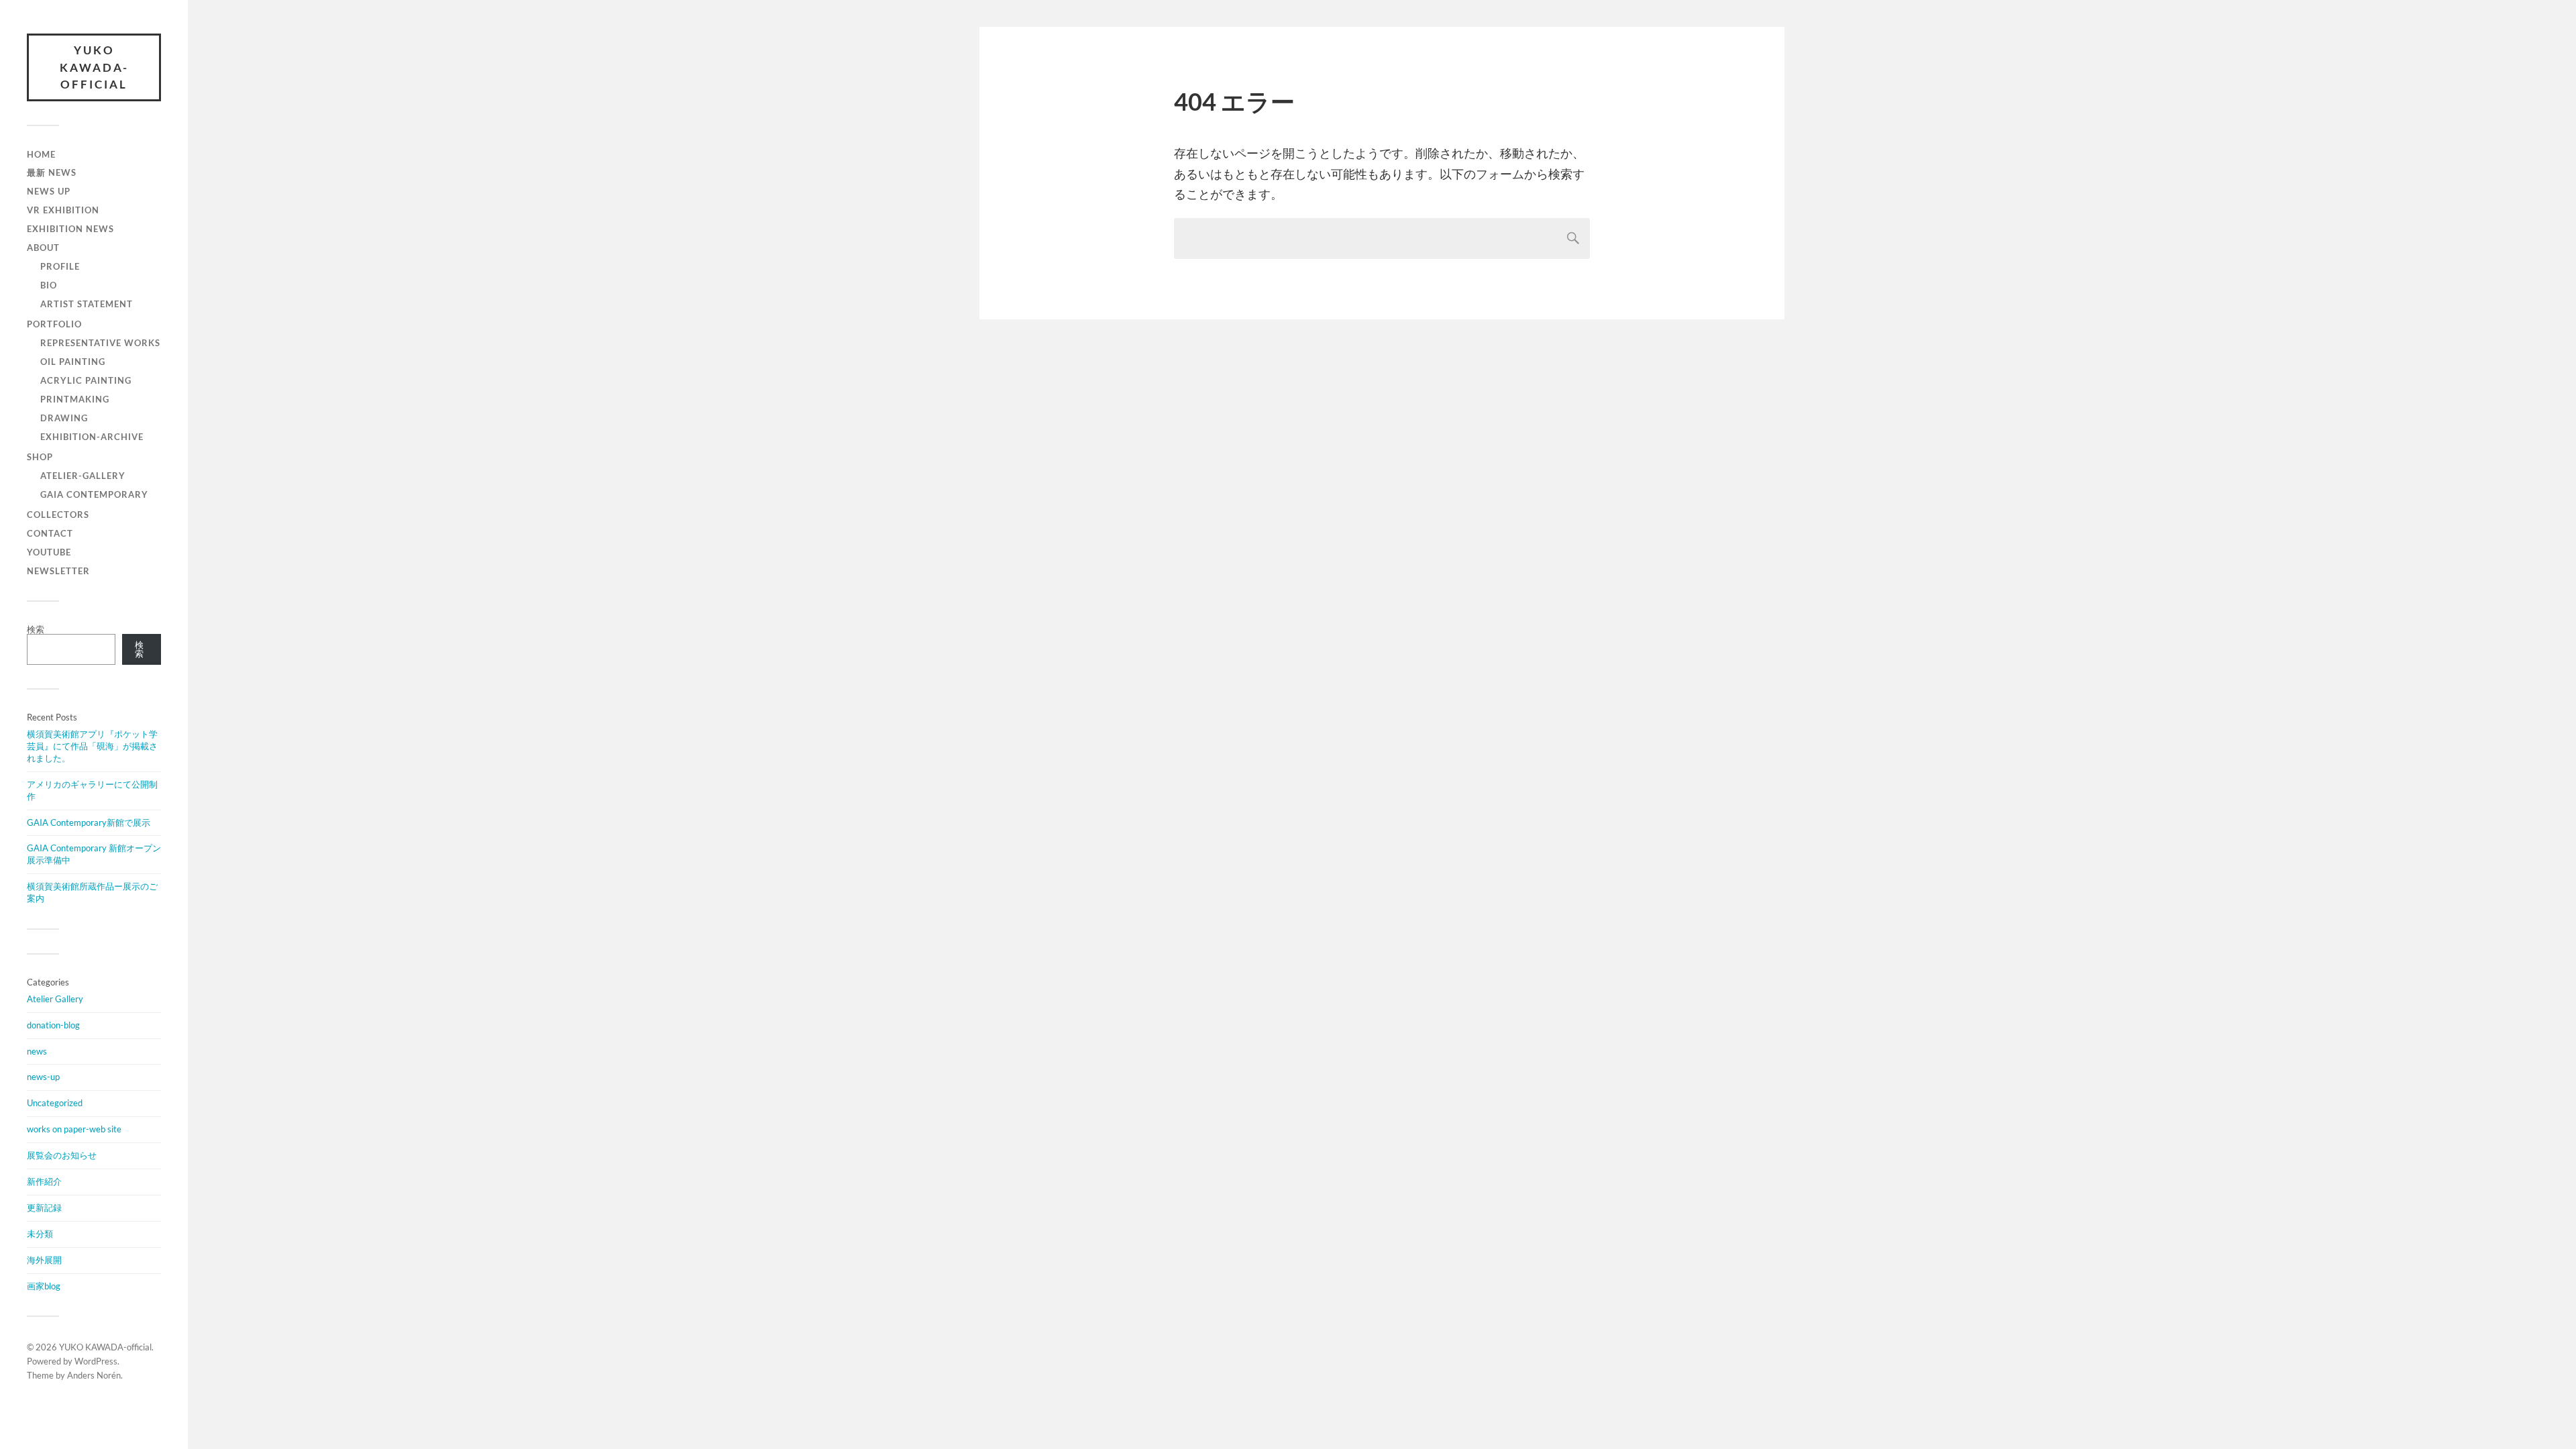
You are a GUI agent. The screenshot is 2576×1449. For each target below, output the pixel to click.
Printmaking (75, 399)
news (37, 1051)
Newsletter (58, 571)
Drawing (64, 418)
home (41, 154)
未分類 (40, 1234)
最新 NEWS (52, 172)
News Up (49, 191)
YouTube (49, 552)
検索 (36, 629)
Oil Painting (73, 362)
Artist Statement (87, 304)
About (43, 248)
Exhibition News (70, 229)
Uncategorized (55, 1103)
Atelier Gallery (55, 999)
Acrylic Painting (86, 380)
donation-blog (53, 1025)
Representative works (100, 343)
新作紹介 (44, 1181)
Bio (49, 285)
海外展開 (44, 1260)
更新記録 (44, 1207)
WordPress (96, 1361)
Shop (40, 457)
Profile (60, 266)
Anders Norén (94, 1375)
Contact (50, 533)
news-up (43, 1077)
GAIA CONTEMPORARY (94, 494)
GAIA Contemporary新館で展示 (89, 822)
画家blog (44, 1286)
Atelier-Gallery (83, 476)
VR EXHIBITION (63, 210)
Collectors (58, 515)
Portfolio (54, 324)
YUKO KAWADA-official (94, 67)
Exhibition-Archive (92, 437)
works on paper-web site (74, 1129)
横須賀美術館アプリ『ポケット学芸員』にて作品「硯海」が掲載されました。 (92, 746)
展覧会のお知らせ (62, 1155)
